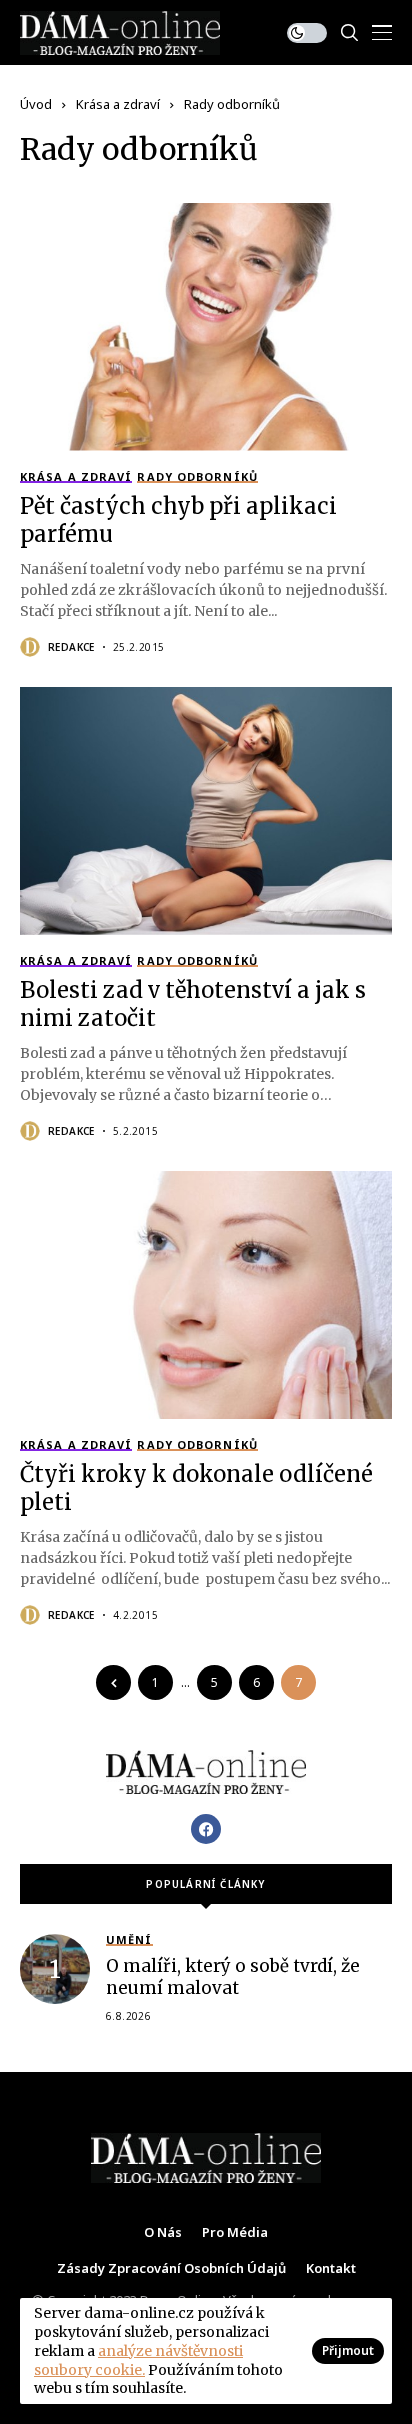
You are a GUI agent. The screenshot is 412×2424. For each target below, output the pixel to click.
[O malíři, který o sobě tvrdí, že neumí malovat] (55, 1969)
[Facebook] (206, 1829)
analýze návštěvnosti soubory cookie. (138, 2360)
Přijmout (348, 2350)
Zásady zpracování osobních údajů (171, 2269)
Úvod (36, 104)
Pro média (235, 2233)
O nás (163, 2233)
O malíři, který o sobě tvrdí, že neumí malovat (233, 1977)
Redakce (71, 647)
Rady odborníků (232, 104)
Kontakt (331, 2269)
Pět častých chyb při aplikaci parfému (178, 520)
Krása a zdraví (118, 104)
